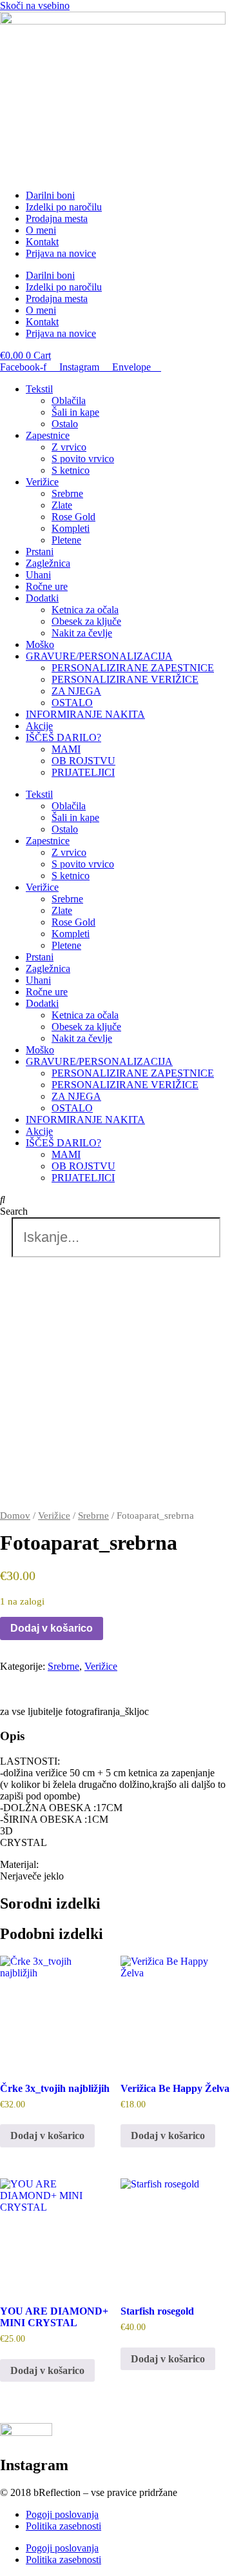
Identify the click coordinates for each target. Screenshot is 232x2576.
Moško (40, 644)
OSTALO (72, 703)
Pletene (66, 540)
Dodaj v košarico (52, 1628)
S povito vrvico (83, 459)
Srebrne (67, 493)
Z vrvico (69, 447)
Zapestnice (48, 435)
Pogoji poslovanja (62, 2514)
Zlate (62, 505)
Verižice (42, 482)
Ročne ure (47, 586)
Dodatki (42, 598)
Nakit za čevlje (82, 633)
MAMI (66, 749)
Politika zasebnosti (63, 2526)
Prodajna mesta (57, 218)
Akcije (39, 726)
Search (14, 1211)
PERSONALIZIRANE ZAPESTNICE (133, 668)
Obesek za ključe (86, 621)
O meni (41, 230)
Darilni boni (50, 195)
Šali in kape (75, 412)
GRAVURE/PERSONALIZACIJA (99, 656)
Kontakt (42, 242)
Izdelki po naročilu (64, 207)
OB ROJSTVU (83, 761)
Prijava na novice (61, 253)
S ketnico (71, 470)
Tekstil (39, 389)
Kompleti (71, 528)
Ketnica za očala (85, 610)
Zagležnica (48, 563)
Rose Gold (73, 517)
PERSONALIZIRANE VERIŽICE (125, 679)
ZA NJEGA (76, 691)
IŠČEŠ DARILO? (63, 737)
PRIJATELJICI (83, 772)
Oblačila (69, 401)
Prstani (40, 552)
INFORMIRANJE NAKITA (85, 714)
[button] (116, 1200)
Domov (15, 1516)
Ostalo (65, 424)
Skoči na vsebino (35, 5)
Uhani (38, 575)
